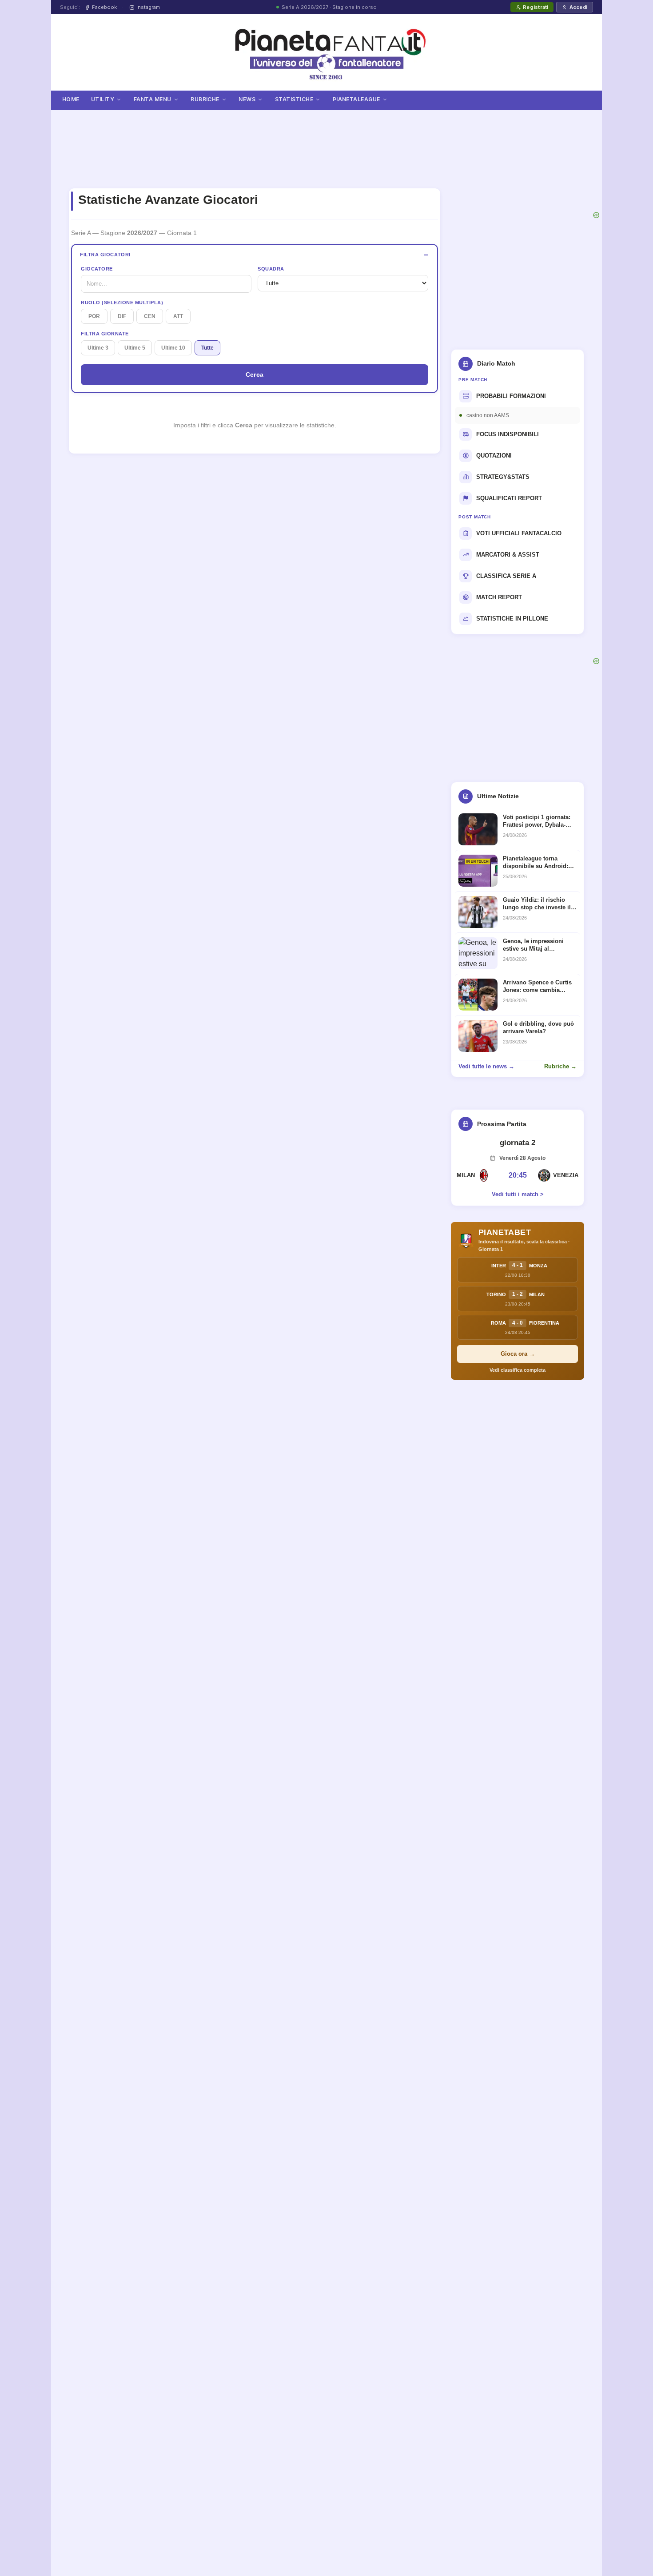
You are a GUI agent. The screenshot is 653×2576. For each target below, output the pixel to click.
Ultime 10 (173, 348)
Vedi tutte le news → (486, 1066)
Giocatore (97, 269)
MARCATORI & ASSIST (508, 555)
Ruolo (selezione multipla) (122, 303)
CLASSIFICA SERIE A (506, 576)
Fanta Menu (153, 99)
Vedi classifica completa (518, 1370)
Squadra (271, 269)
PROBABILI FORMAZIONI (511, 396)
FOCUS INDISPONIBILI (508, 434)
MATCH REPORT (499, 597)
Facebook (104, 7)
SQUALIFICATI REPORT (509, 498)
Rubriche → (560, 1066)
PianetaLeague (356, 99)
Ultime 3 (98, 348)
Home (71, 99)
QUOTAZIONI (494, 456)
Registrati (536, 7)
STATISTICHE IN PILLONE (512, 619)
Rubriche (205, 99)
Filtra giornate (105, 334)
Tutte (207, 348)
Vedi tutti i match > (518, 1194)
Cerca (255, 374)
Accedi (578, 7)
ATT (178, 316)
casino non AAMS (488, 415)
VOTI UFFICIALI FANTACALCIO (519, 533)
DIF (122, 316)
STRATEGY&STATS (503, 477)
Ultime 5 (135, 348)
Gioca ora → (518, 1354)
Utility (103, 99)
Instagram (148, 7)
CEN (150, 316)
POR (94, 316)
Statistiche (294, 99)
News (247, 99)
